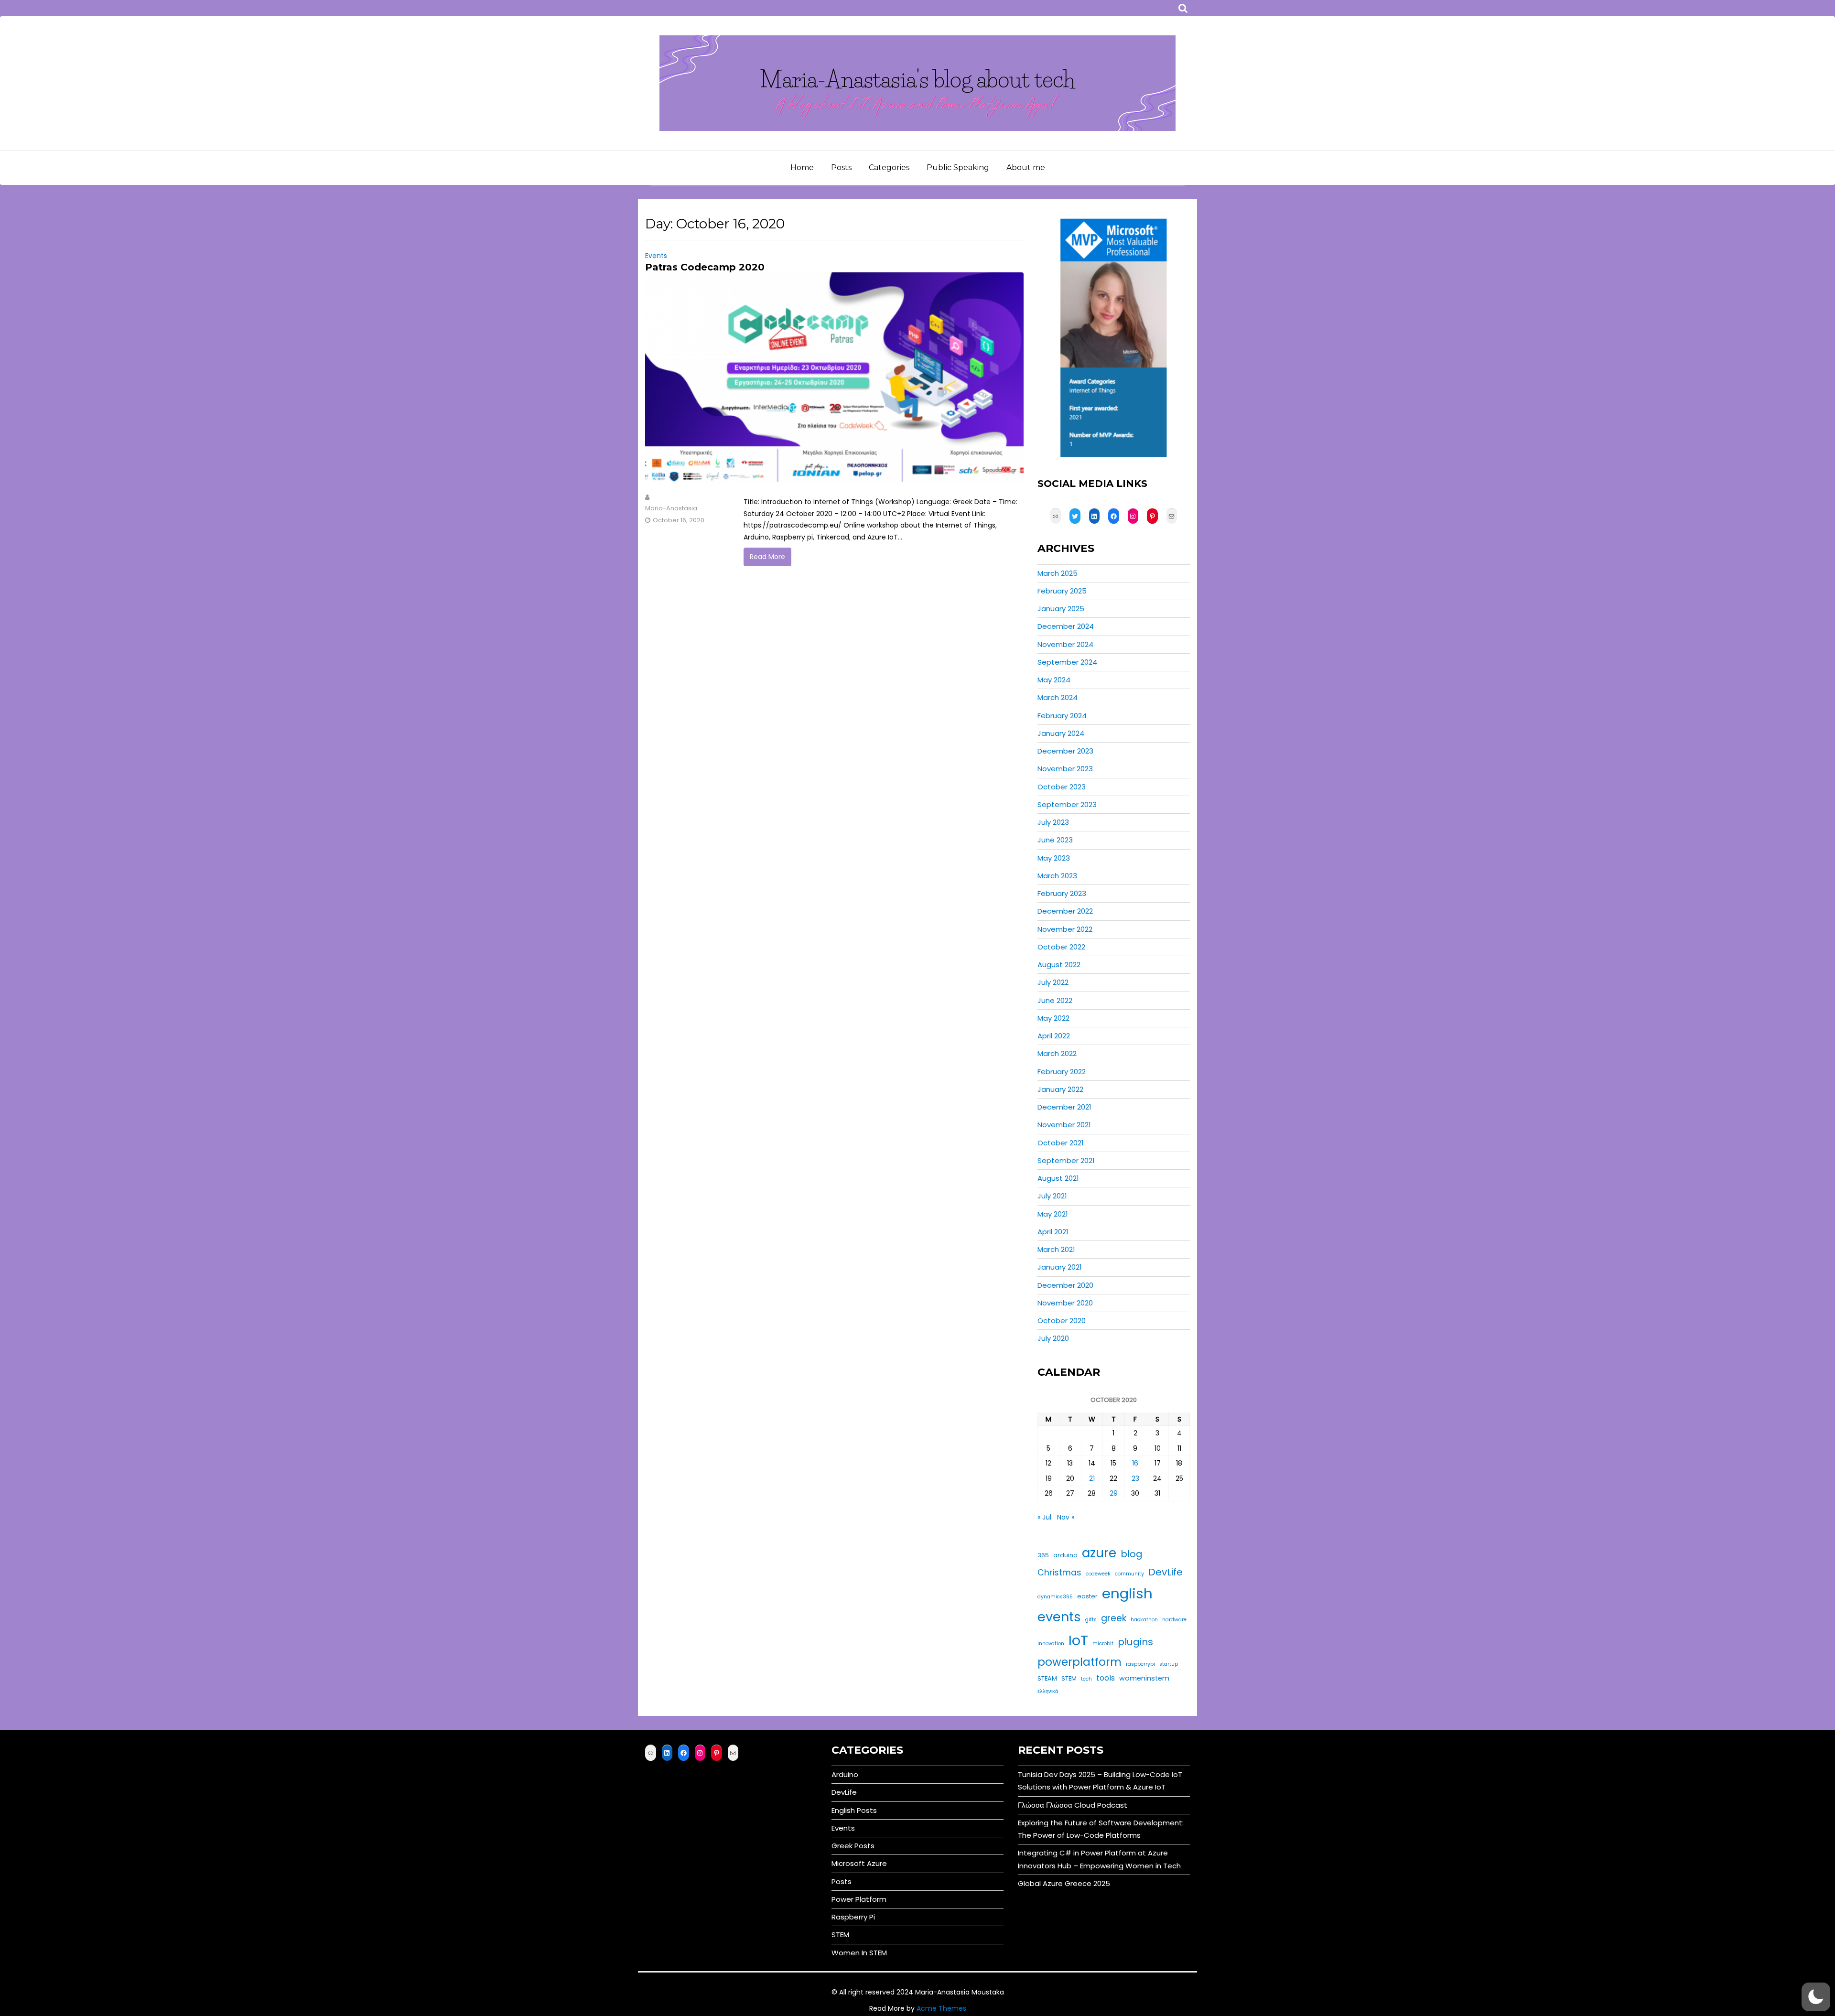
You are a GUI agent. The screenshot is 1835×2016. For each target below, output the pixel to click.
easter (1087, 1596)
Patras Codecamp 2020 (705, 267)
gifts (1091, 1620)
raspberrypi (1140, 1664)
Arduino (845, 1774)
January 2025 (1061, 609)
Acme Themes (941, 2008)
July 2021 (1052, 1196)
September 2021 (1066, 1160)
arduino (1065, 1555)
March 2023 (1057, 876)
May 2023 (1054, 858)
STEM (1069, 1678)
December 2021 (1064, 1107)
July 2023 (1053, 822)
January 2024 (1061, 733)
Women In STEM (859, 1953)
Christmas (1059, 1573)
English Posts (854, 1810)
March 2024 (1058, 697)
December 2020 (1065, 1285)
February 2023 (1062, 893)
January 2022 (1060, 1089)
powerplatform (1079, 1662)
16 (1135, 1463)
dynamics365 (1055, 1597)
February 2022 (1062, 1072)
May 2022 (1053, 1018)
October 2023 (1062, 787)
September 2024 (1067, 662)
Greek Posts (853, 1846)
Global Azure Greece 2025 (1064, 1883)
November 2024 (1065, 644)
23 (1135, 1478)
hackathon (1144, 1620)
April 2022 (1054, 1036)
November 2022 (1065, 929)
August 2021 (1058, 1178)
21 (1092, 1478)
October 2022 (1061, 947)
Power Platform (859, 1899)
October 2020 (1062, 1321)
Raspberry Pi (853, 1917)
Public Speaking (958, 167)
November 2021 (1064, 1125)
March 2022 (1057, 1053)
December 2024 (1066, 626)
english (1127, 1593)
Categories (889, 167)
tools (1106, 1678)
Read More (767, 557)
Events (656, 256)
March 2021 (1056, 1249)
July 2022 (1053, 982)
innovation (1051, 1644)
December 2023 (1065, 751)
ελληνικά (1048, 1691)
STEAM (1047, 1678)
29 (1114, 1493)
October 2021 (1061, 1143)
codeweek (1098, 1574)
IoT (1078, 1640)
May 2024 (1054, 680)
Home (802, 167)
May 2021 (1053, 1214)
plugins (1135, 1642)
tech (1086, 1679)
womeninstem (1144, 1678)
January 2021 (1060, 1267)
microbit (1103, 1644)
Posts (841, 167)
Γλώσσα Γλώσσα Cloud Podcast (1073, 1805)
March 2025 (1058, 573)
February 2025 (1062, 591)
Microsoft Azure (859, 1863)
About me (1026, 167)
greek (1114, 1618)
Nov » (1066, 1517)
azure (1099, 1553)
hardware (1174, 1620)
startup (1169, 1664)
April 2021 (1053, 1232)
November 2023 (1065, 769)
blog (1132, 1554)
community (1129, 1574)
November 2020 (1065, 1303)
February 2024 (1062, 716)
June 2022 (1055, 1000)
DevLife (1166, 1572)
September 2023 (1067, 804)
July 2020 (1053, 1338)
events (1059, 1617)
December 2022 (1065, 911)
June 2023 (1055, 840)
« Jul (1044, 1517)
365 (1043, 1555)
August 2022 (1059, 965)
